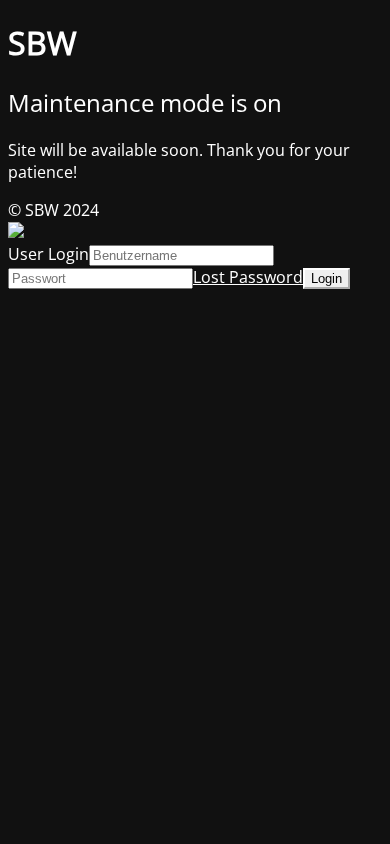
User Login (48, 254)
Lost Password (248, 277)
